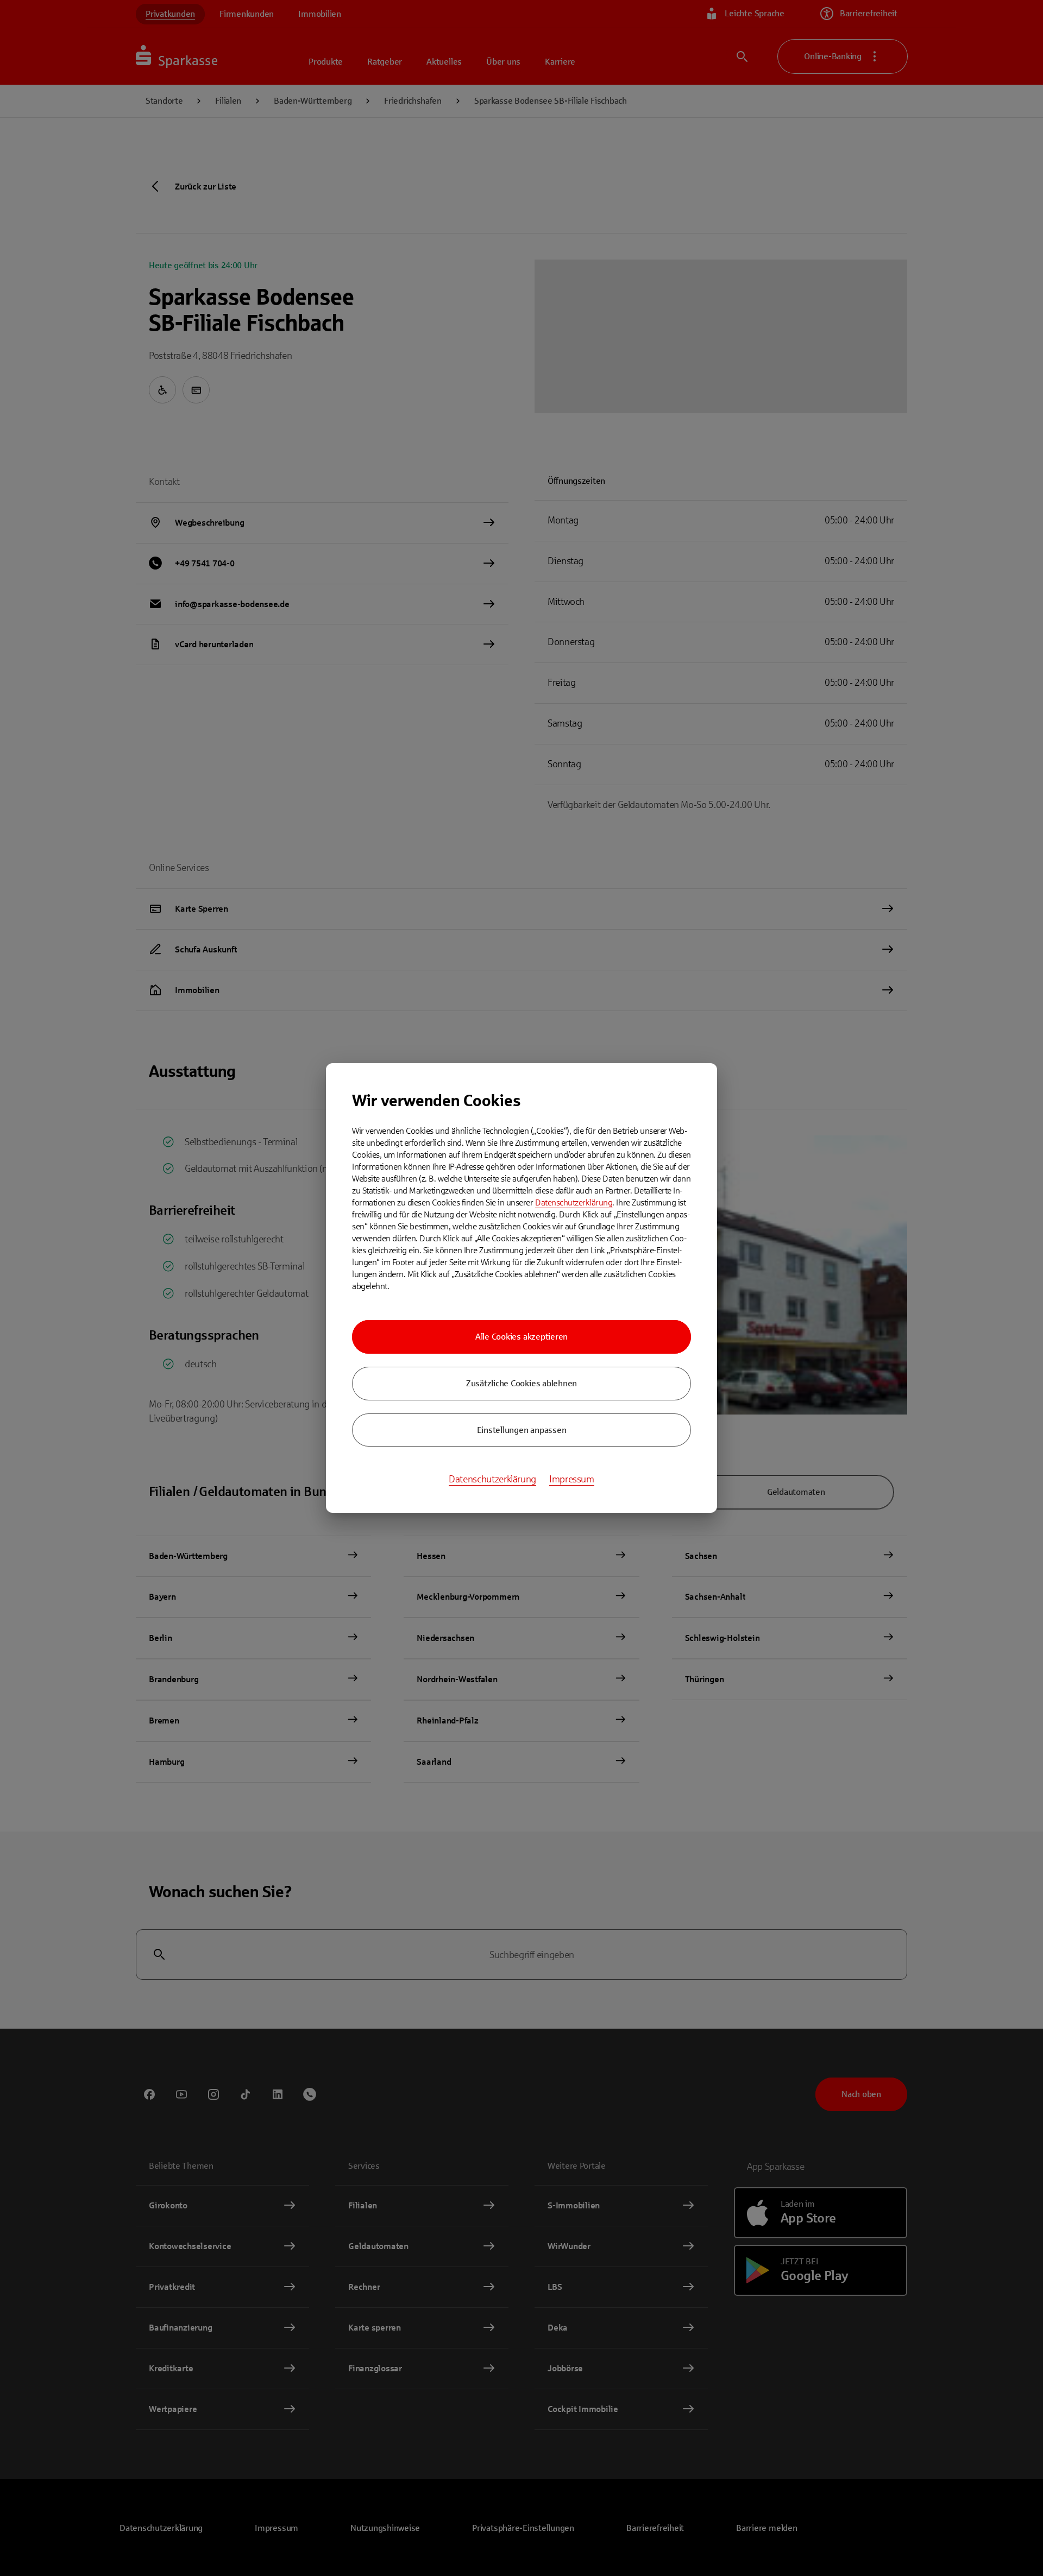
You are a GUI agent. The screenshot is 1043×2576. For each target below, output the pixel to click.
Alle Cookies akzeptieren (521, 1337)
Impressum (572, 1479)
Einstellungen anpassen (522, 1430)
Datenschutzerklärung (574, 1202)
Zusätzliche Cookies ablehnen (521, 1383)
